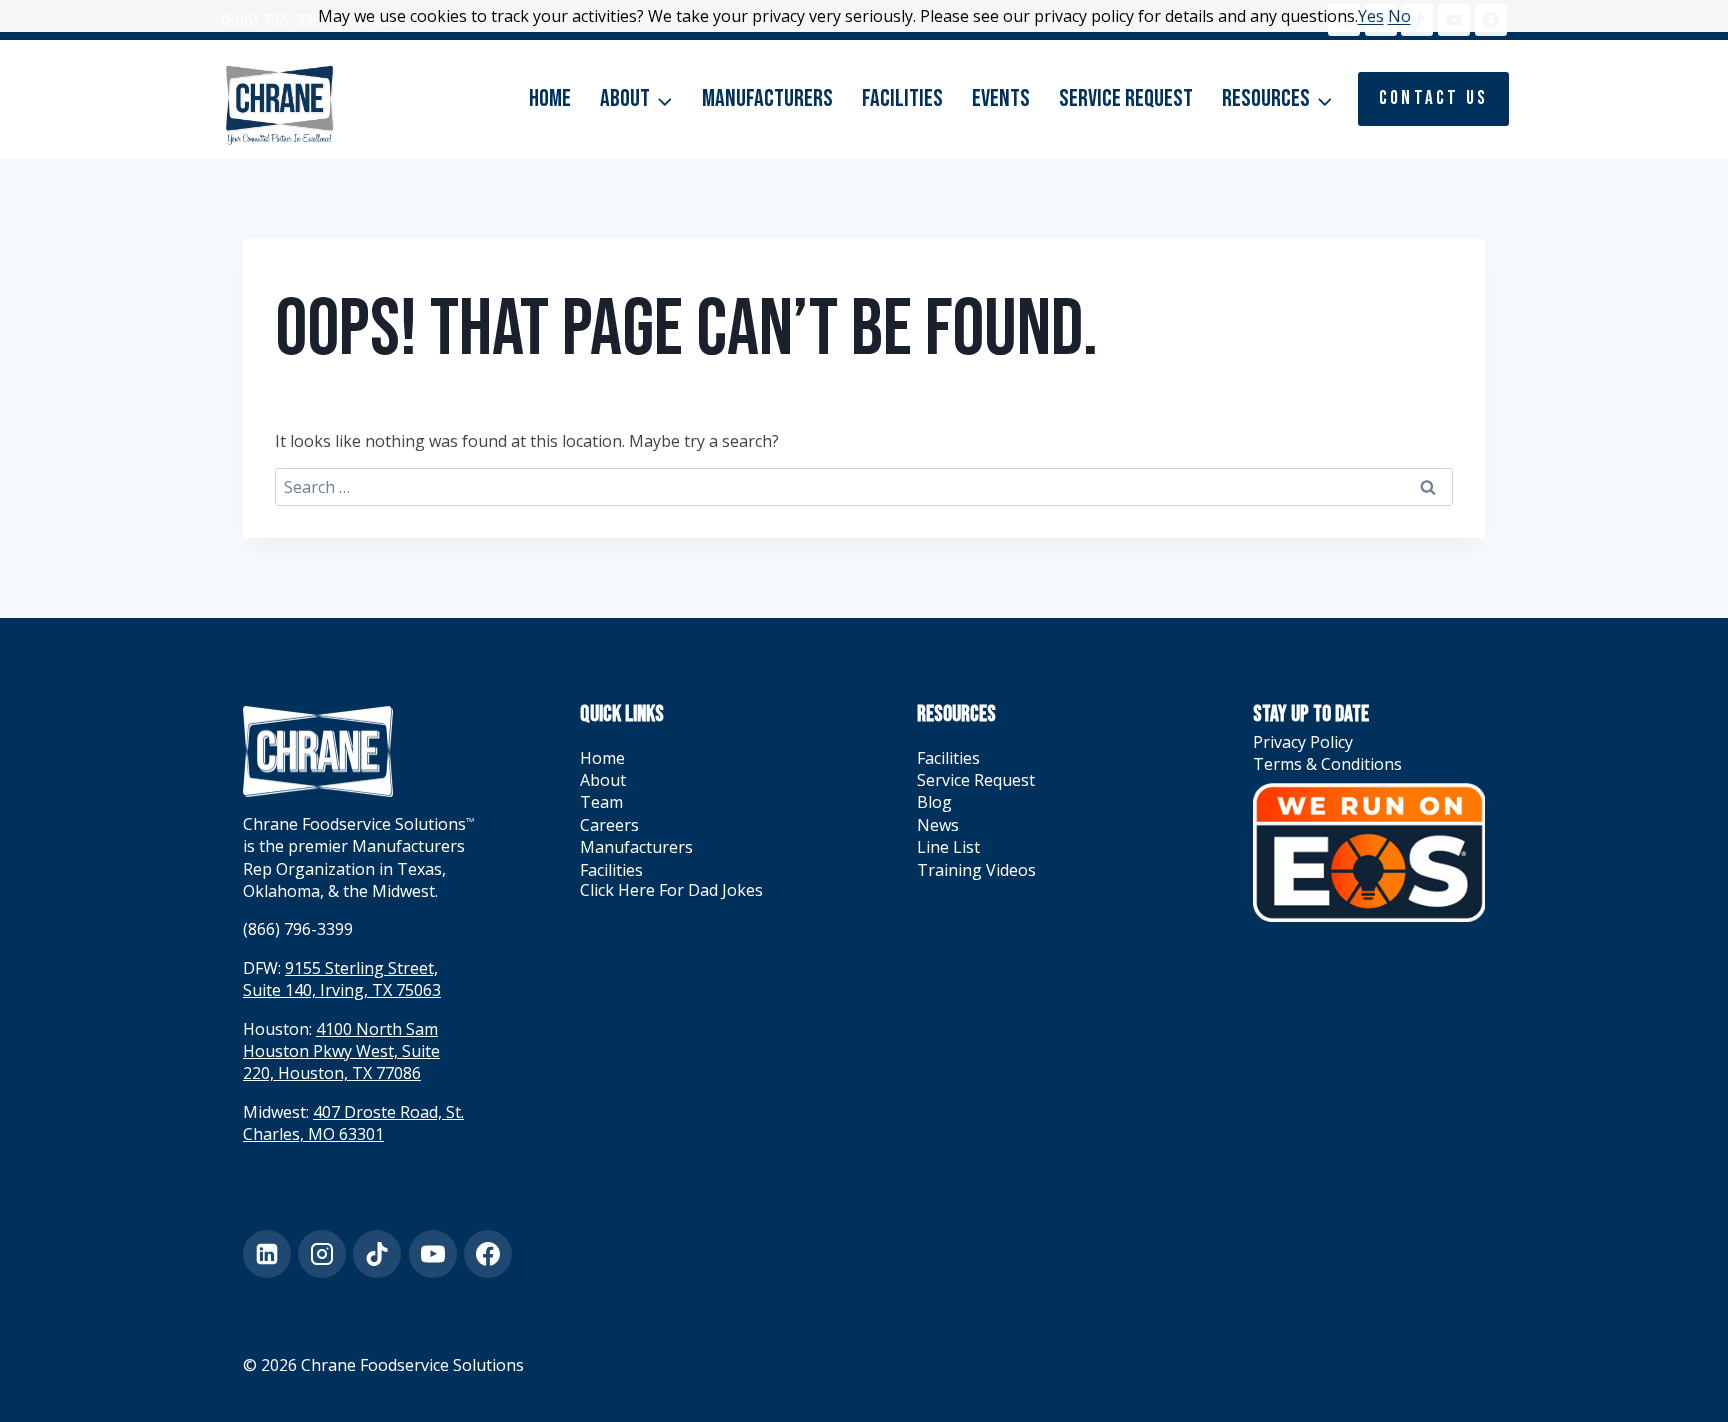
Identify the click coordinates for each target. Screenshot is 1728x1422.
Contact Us (1433, 98)
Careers (609, 825)
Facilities (902, 98)
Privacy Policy (1303, 742)
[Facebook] (488, 1254)
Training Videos (976, 870)
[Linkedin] (267, 1254)
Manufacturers (767, 98)
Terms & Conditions (1327, 764)
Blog (934, 802)
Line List (948, 847)
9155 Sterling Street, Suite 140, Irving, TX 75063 (342, 979)
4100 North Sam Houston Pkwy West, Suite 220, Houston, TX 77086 (341, 1051)
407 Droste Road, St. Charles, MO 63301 (353, 1123)
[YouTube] (433, 1254)
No (1399, 16)
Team (601, 802)
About (603, 780)
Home (550, 98)
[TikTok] (377, 1254)
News (938, 825)
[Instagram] (322, 1254)
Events (1001, 98)
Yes (1371, 16)
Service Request (1126, 98)
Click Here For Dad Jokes (671, 890)
